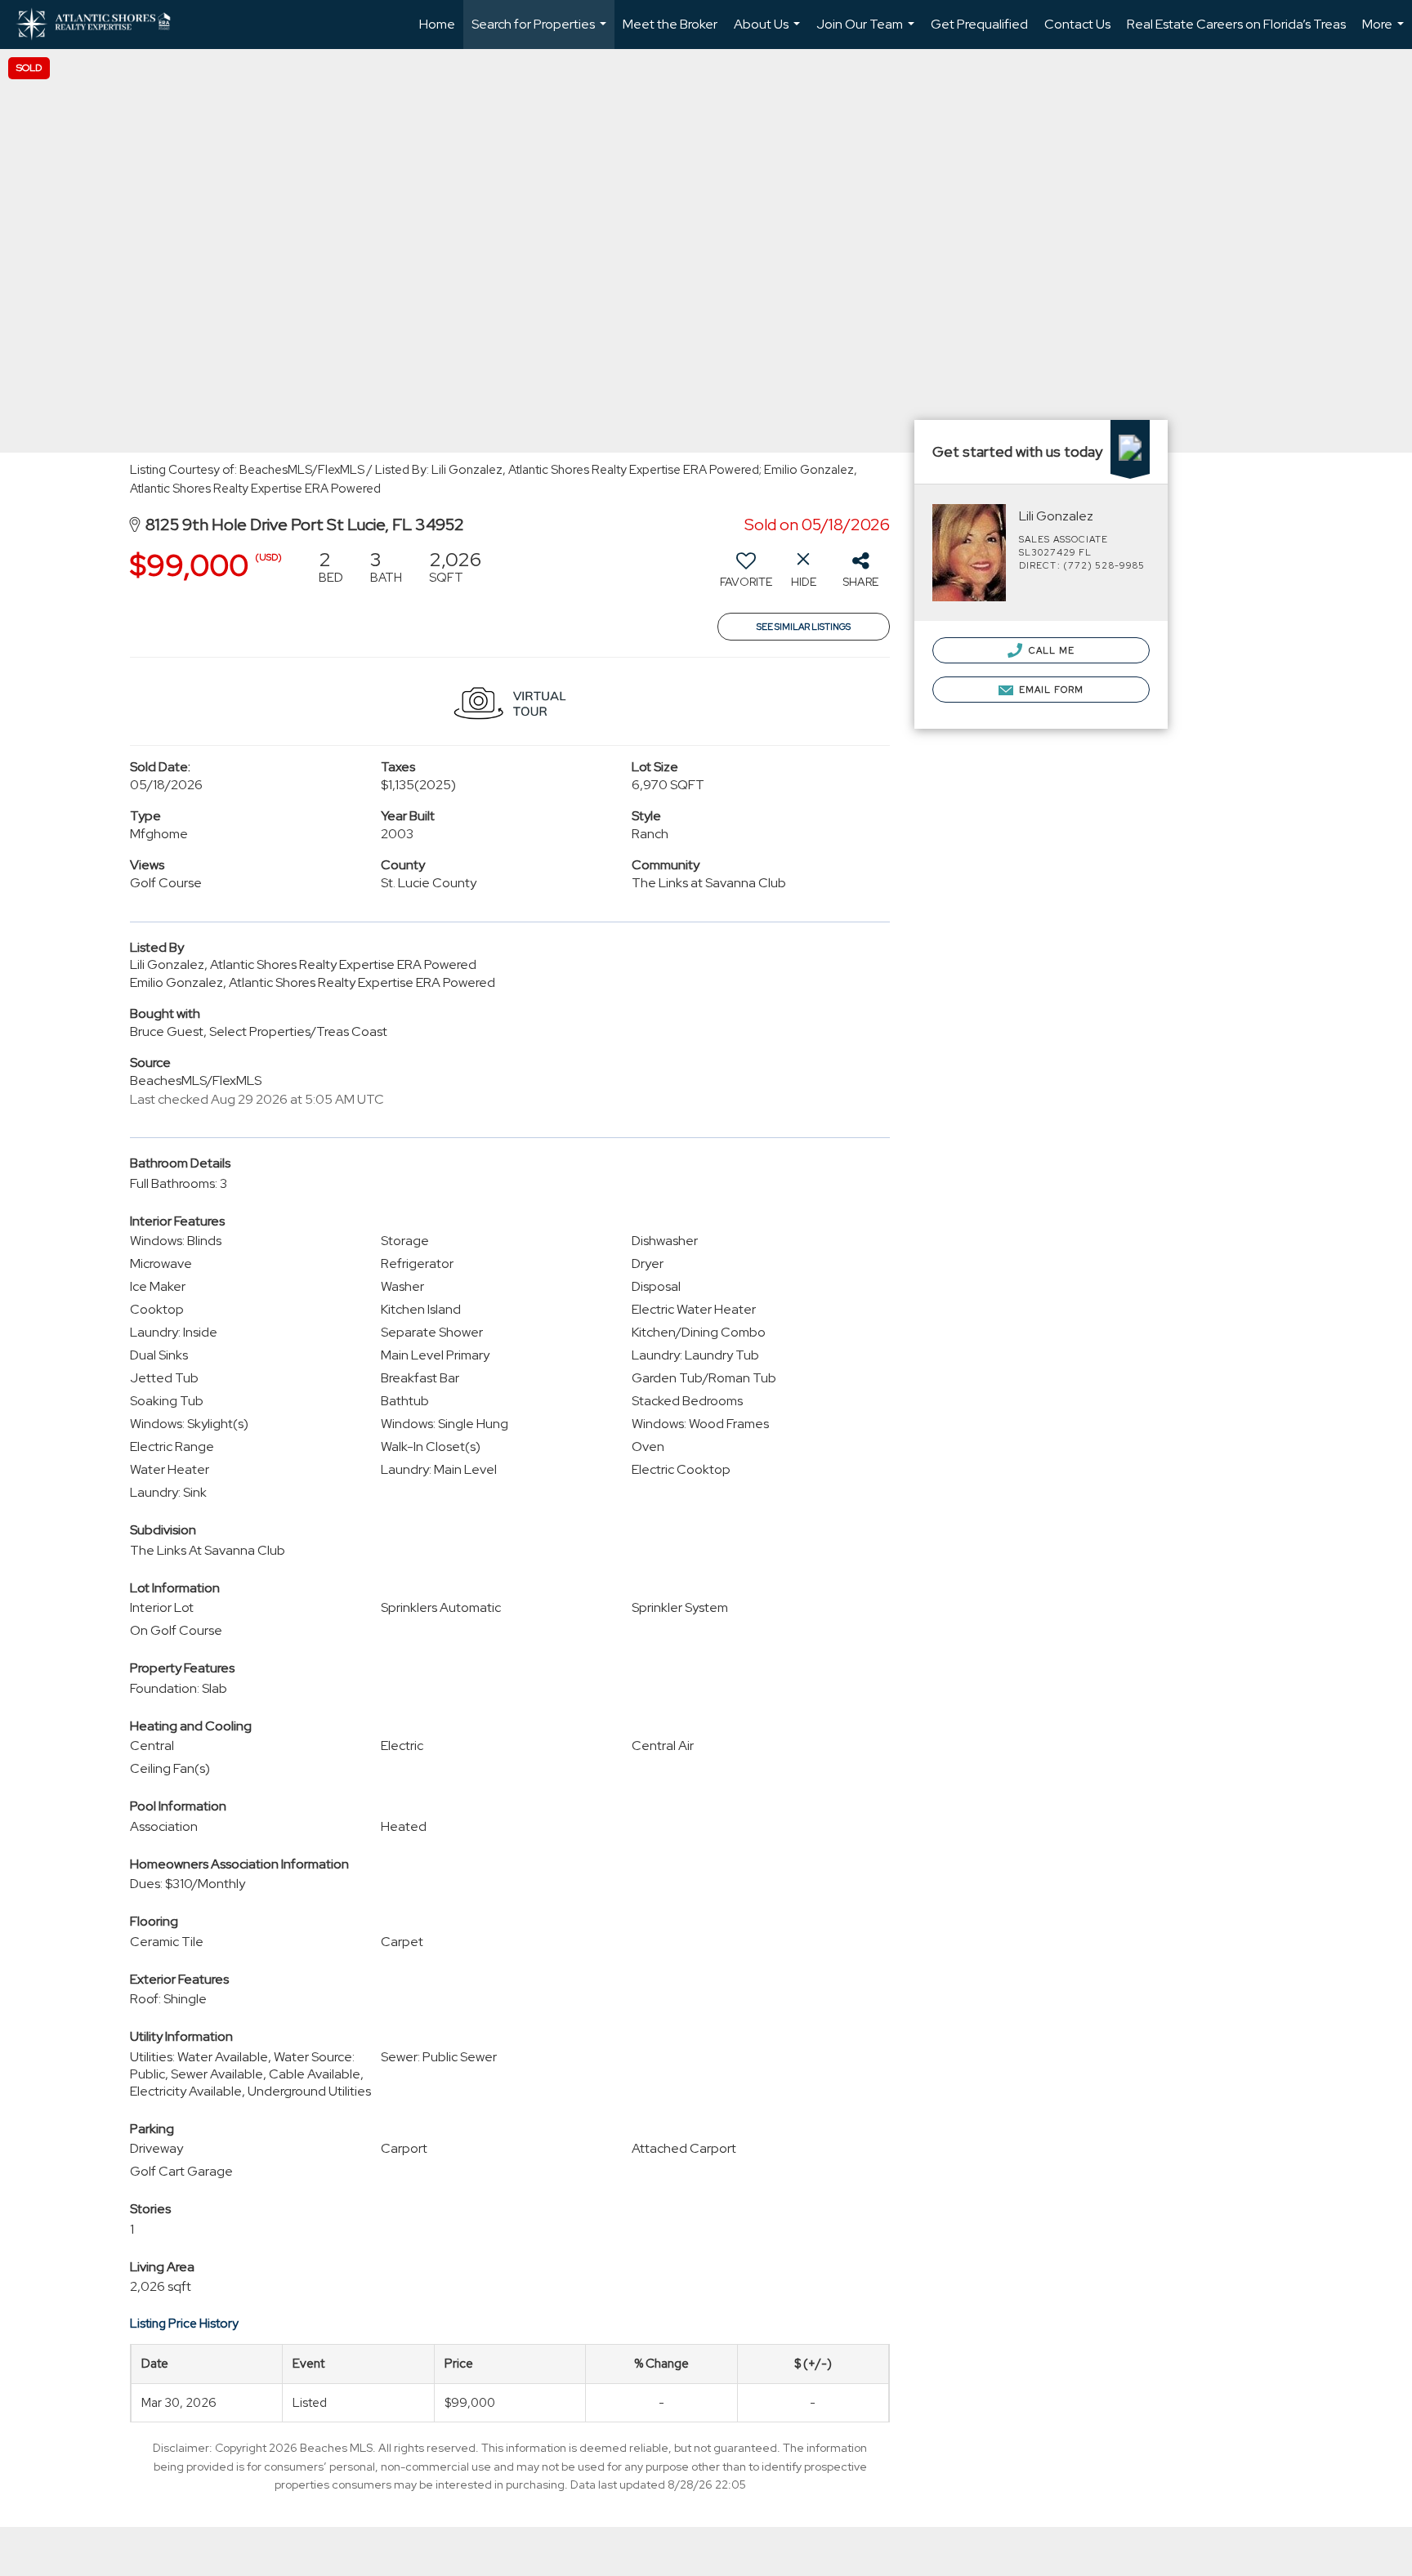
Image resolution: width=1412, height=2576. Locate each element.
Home (437, 24)
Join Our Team (867, 32)
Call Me (1050, 650)
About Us (769, 32)
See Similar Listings (804, 627)
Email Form (1050, 690)
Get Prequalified (979, 24)
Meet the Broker (670, 24)
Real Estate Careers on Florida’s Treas (1236, 24)
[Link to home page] (102, 25)
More (1385, 32)
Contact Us (1077, 24)
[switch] (746, 575)
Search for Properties (541, 32)
